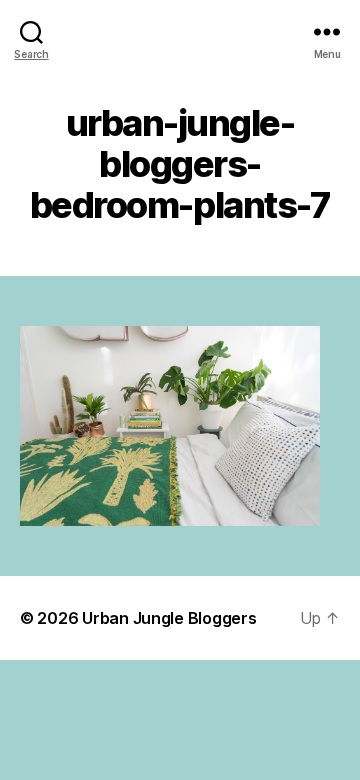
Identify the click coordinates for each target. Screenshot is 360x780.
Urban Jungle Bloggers (169, 618)
